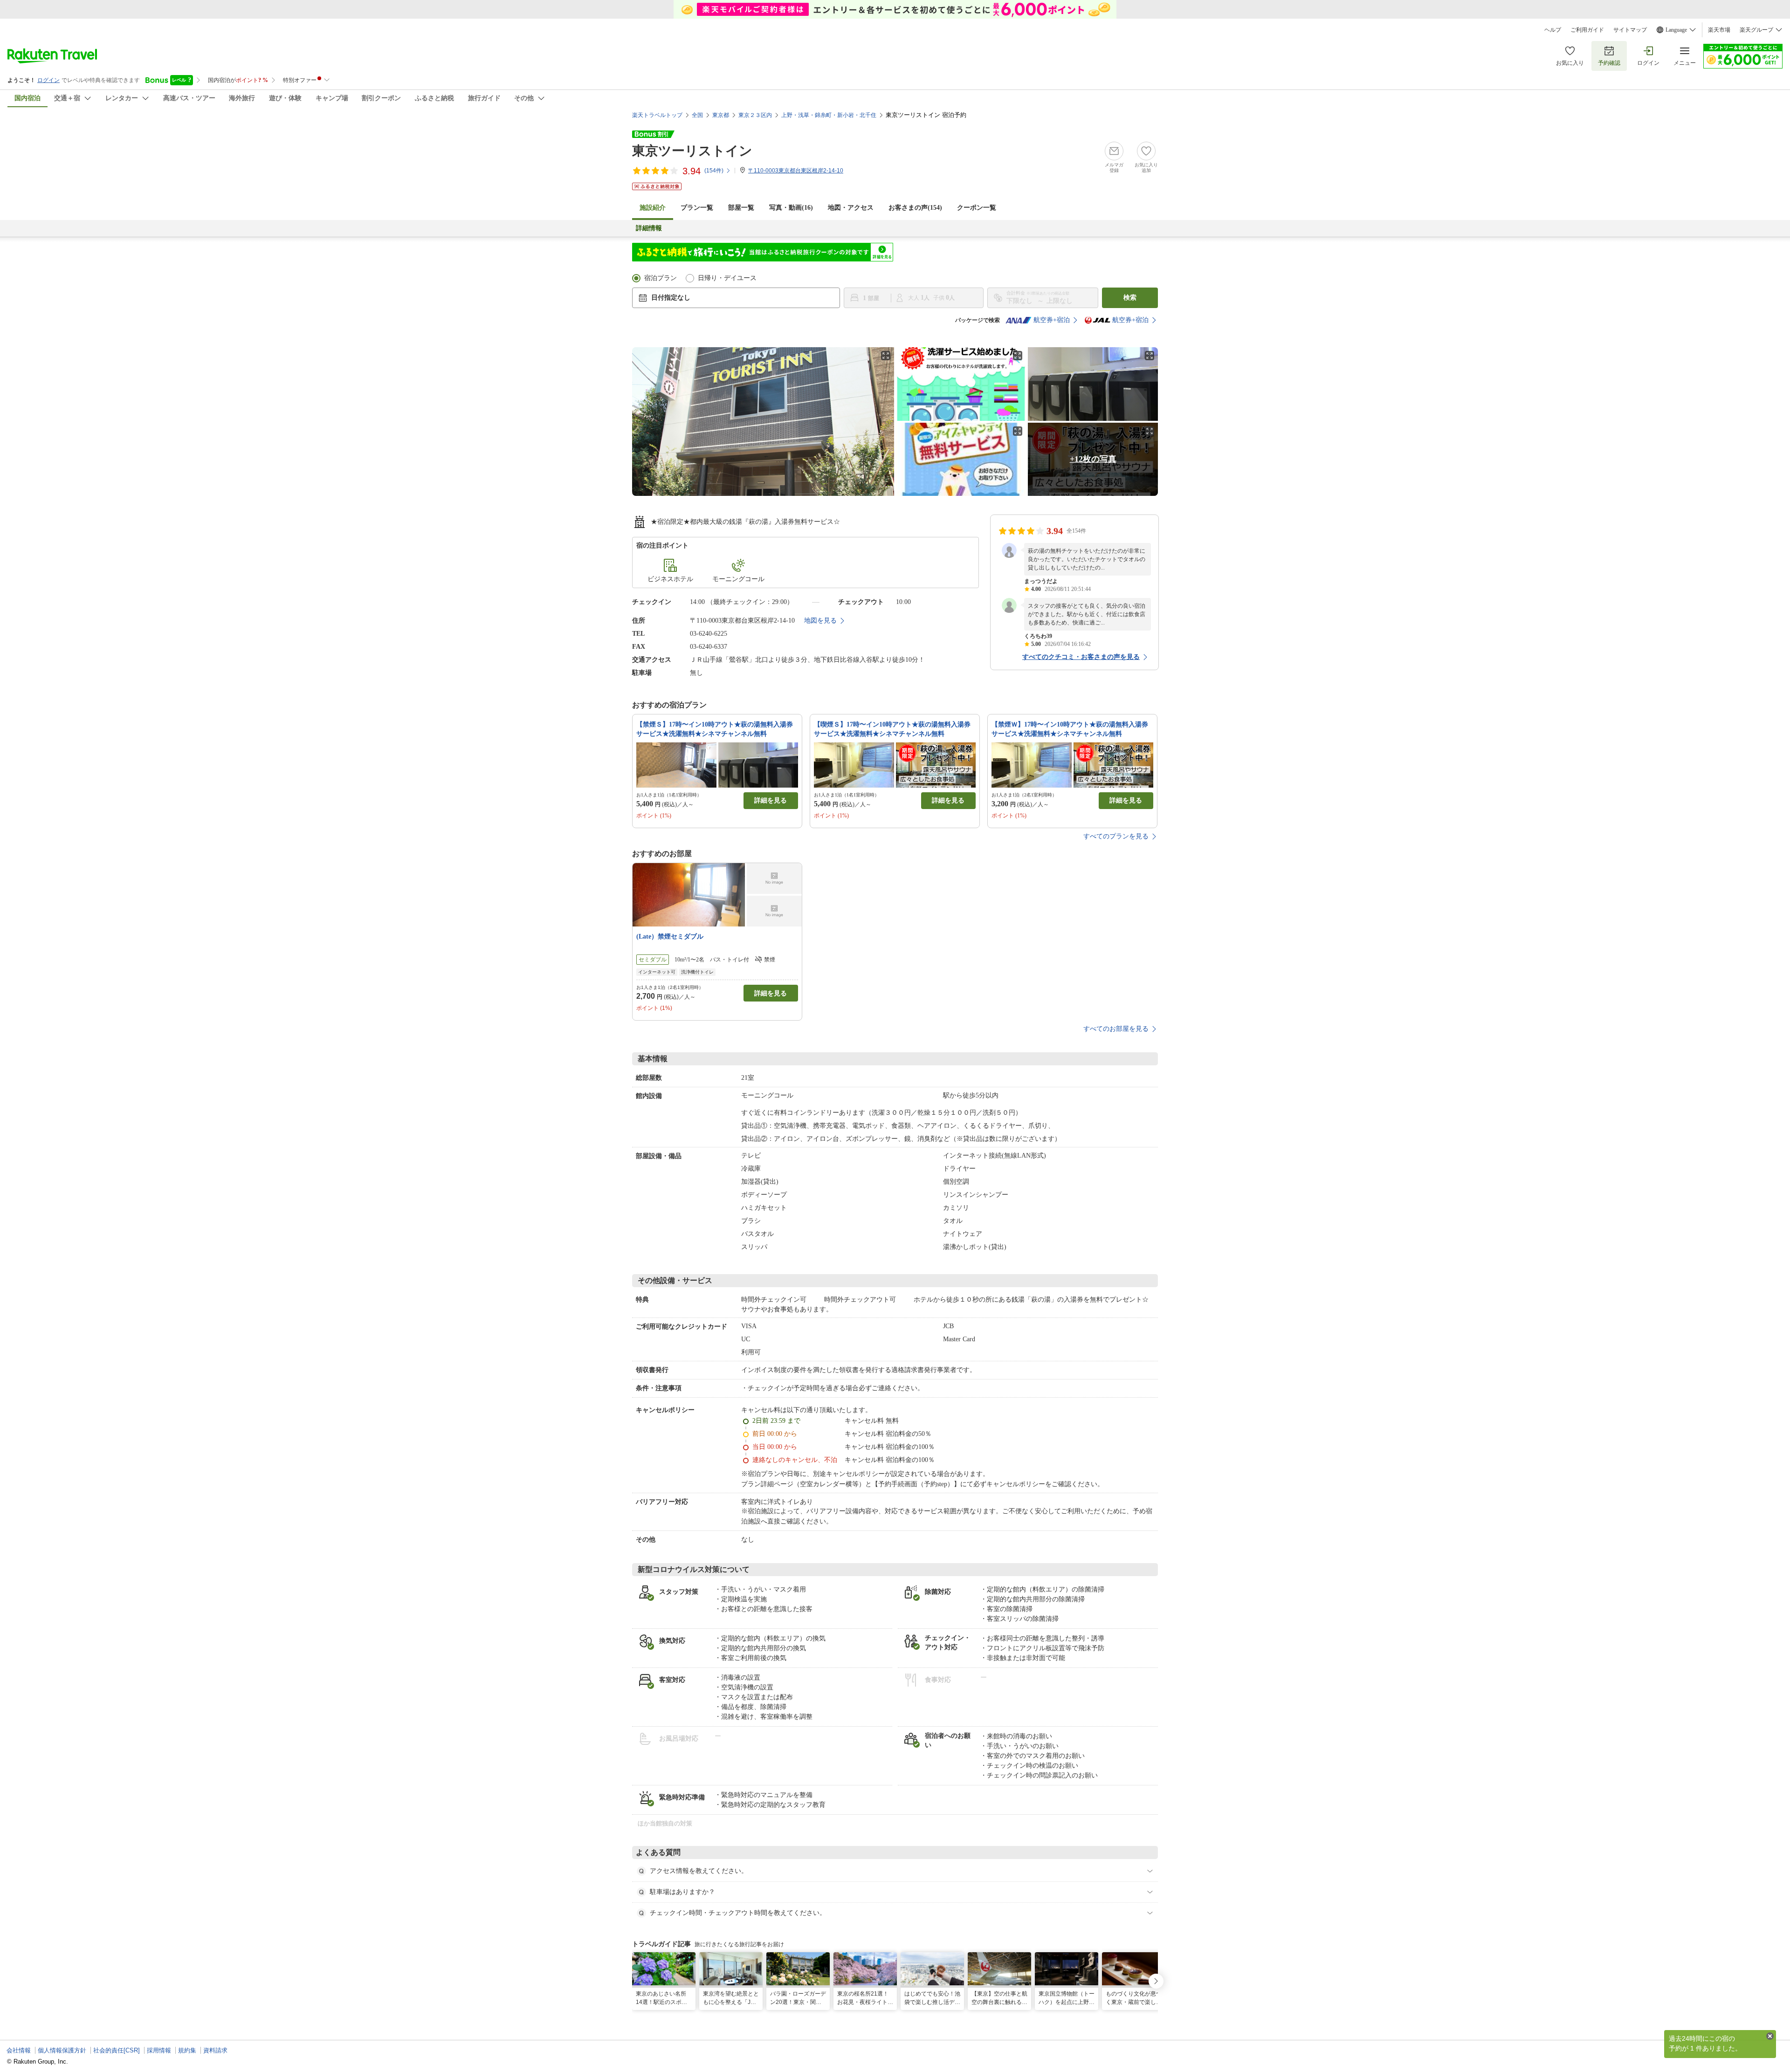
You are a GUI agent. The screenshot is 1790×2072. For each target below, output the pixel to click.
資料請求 (215, 2050)
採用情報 (159, 2050)
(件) (714, 171)
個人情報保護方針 (62, 2050)
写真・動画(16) (791, 208)
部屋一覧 (741, 208)
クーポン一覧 (977, 208)
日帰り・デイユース (727, 278)
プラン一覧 (697, 208)
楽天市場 (1719, 30)
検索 (1130, 298)
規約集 (187, 2050)
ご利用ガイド (1587, 30)
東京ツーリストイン (692, 151)
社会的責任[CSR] (117, 2050)
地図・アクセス (851, 208)
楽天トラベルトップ (657, 115)
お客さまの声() (915, 208)
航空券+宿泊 (1052, 320)
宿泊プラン (661, 278)
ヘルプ (1553, 30)
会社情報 (19, 2050)
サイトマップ (1630, 30)
